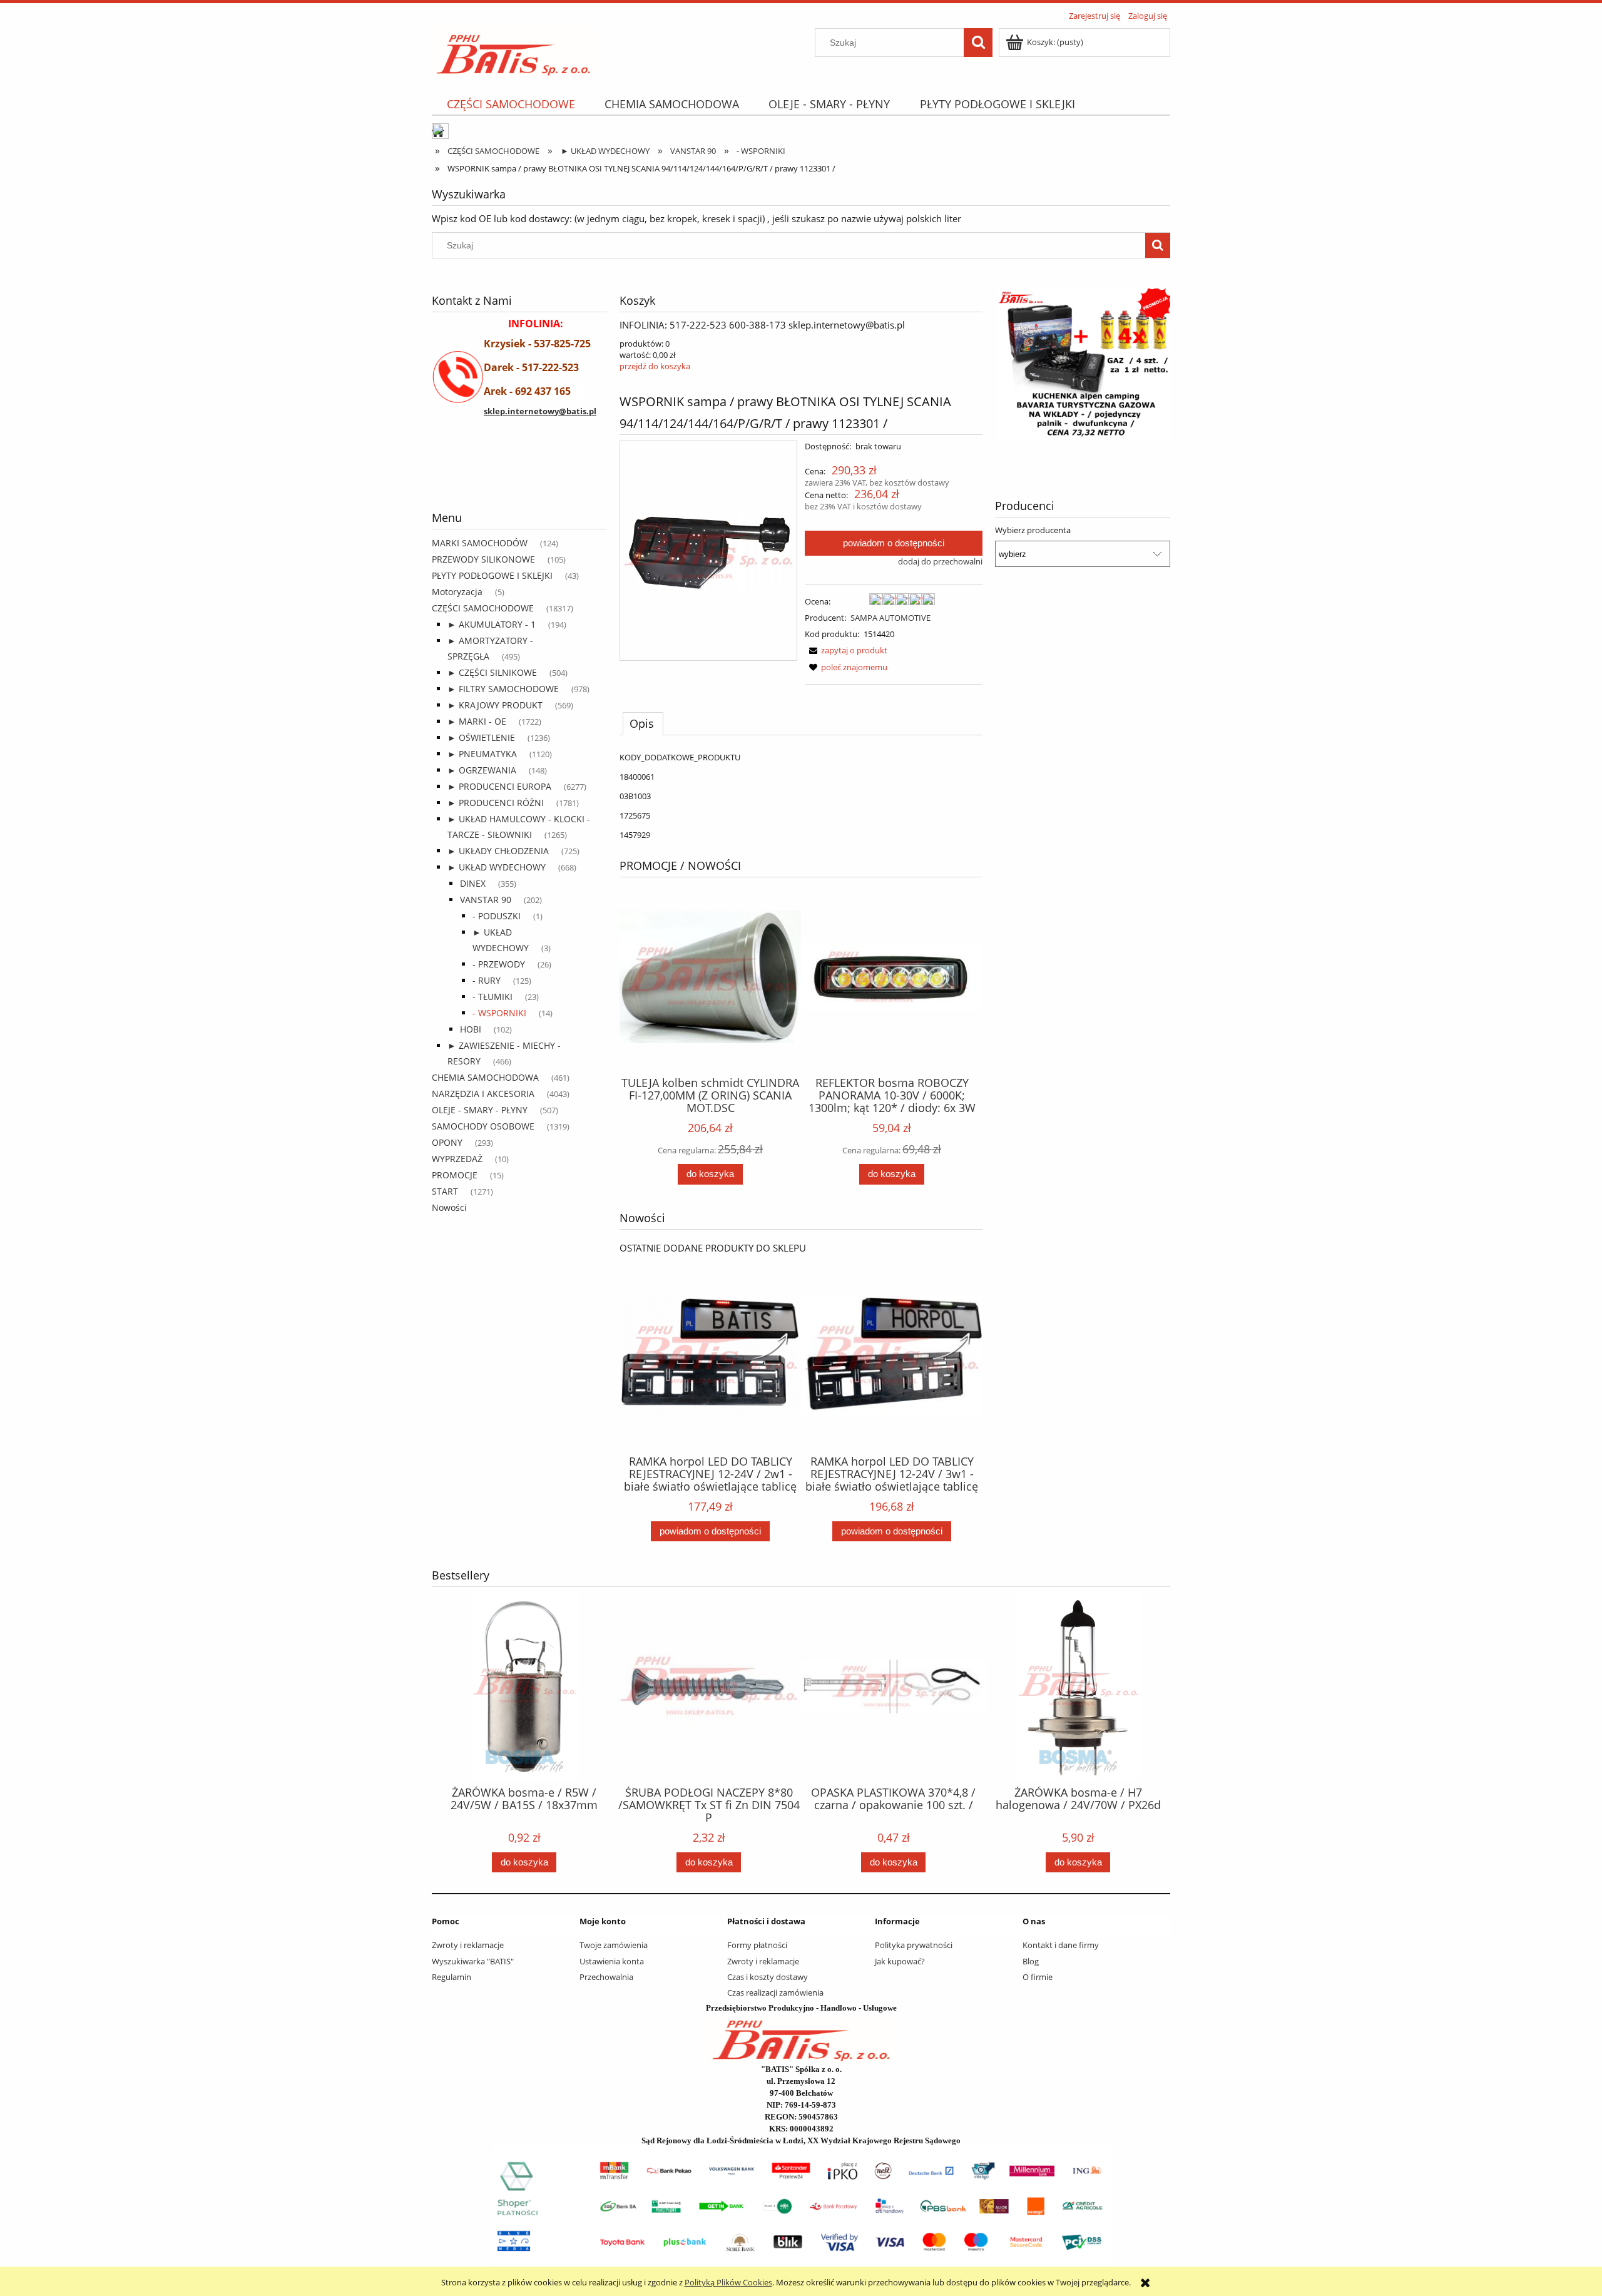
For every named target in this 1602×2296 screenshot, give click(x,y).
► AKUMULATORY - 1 (492, 624)
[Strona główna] (513, 51)
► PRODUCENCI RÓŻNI (496, 803)
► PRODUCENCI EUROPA (499, 786)
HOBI (471, 1029)
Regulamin (452, 1977)
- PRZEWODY (499, 964)
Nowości (449, 1207)
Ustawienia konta (612, 1961)
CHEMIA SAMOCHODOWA (485, 1077)
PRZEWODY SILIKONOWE (483, 559)
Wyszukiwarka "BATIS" (473, 1961)
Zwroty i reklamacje (468, 1945)
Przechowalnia (606, 1977)
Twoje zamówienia (614, 1945)
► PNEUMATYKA (482, 754)
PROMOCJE (455, 1175)
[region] (519, 477)
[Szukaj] (978, 43)
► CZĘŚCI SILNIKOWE (492, 672)
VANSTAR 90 (486, 900)
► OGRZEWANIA (482, 770)
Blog (1031, 1961)
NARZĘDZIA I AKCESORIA (483, 1094)
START (445, 1191)
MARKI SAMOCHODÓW (480, 543)
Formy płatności (757, 1945)
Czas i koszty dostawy (768, 1977)
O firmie (1038, 1977)
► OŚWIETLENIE (481, 737)
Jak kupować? (900, 1961)
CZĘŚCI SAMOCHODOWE (483, 608)
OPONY (447, 1142)
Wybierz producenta (1033, 530)
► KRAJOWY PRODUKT (495, 705)
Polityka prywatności (914, 1945)
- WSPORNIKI (499, 1013)
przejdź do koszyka (655, 366)
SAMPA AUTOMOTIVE (890, 618)
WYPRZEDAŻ (457, 1159)
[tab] (643, 723)
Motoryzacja (457, 592)
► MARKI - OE (477, 721)
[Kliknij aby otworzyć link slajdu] (1083, 369)
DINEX (473, 883)
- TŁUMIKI (492, 997)
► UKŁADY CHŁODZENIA (498, 851)
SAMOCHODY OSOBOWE (483, 1126)
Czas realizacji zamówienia (775, 1992)
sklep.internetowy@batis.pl (540, 411)
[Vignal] (519, 477)
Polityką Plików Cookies (728, 2282)
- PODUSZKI (497, 916)
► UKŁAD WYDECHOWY (497, 867)
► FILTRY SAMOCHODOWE (503, 689)
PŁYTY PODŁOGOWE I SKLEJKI (492, 575)
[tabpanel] (801, 796)
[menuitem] (511, 104)
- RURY (487, 980)
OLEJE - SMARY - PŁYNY (480, 1110)
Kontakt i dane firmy (1061, 1945)
